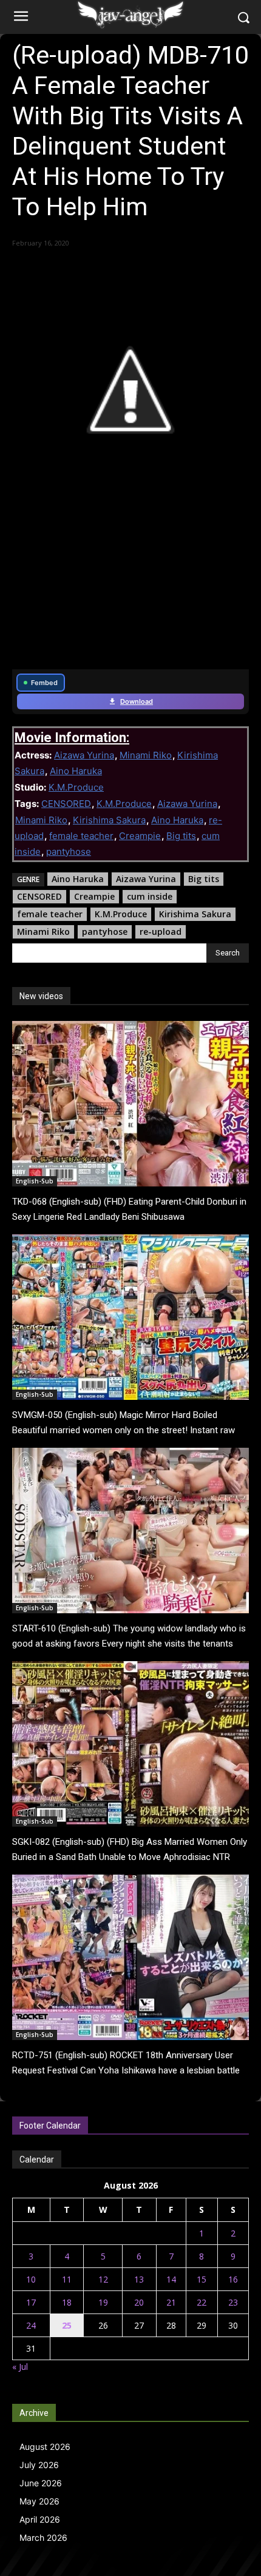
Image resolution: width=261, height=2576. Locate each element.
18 (67, 2302)
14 (171, 2279)
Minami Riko (146, 755)
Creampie (140, 836)
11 (67, 2279)
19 (103, 2302)
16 (233, 2279)
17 (31, 2302)
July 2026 (39, 2465)
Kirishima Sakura (109, 820)
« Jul (20, 2367)
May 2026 (39, 2501)
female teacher (81, 836)
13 (139, 2279)
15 (202, 2279)
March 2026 (43, 2538)
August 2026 (45, 2447)
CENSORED (66, 804)
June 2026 (41, 2483)
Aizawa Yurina (84, 755)
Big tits (181, 836)
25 (67, 2325)
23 (233, 2302)
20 (139, 2302)
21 (171, 2302)
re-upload (161, 932)
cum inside (150, 896)
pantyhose (69, 851)
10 (31, 2279)
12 (103, 2279)
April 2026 (40, 2519)
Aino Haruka (76, 771)
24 (31, 2325)
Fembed (44, 683)
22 (202, 2302)
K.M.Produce (76, 787)
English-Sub (35, 1181)
